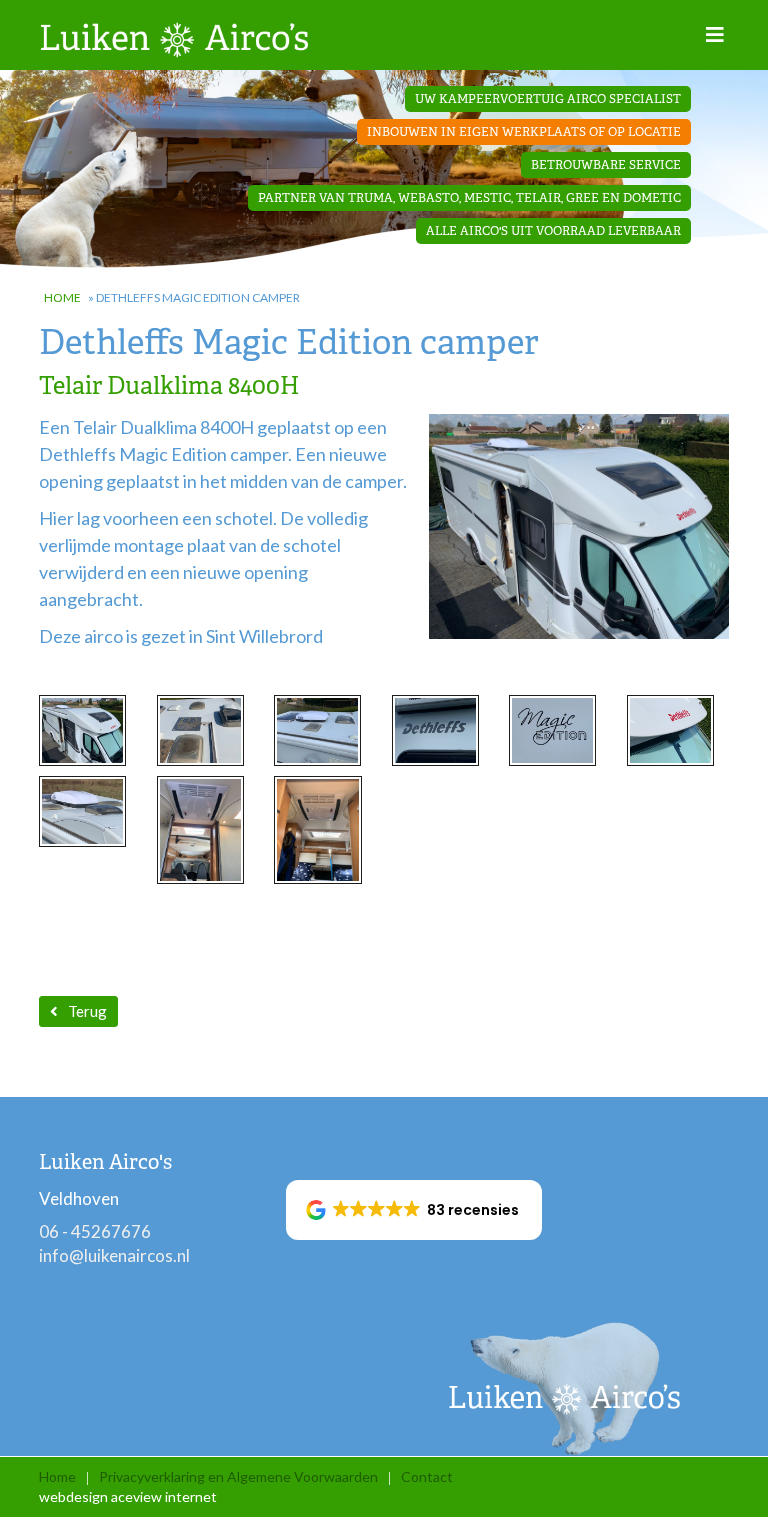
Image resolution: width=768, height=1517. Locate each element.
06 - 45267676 (95, 1231)
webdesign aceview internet (128, 1496)
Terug (87, 1011)
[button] (414, 1210)
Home (62, 297)
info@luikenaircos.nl (114, 1255)
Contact (427, 1476)
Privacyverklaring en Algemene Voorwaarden (238, 1476)
